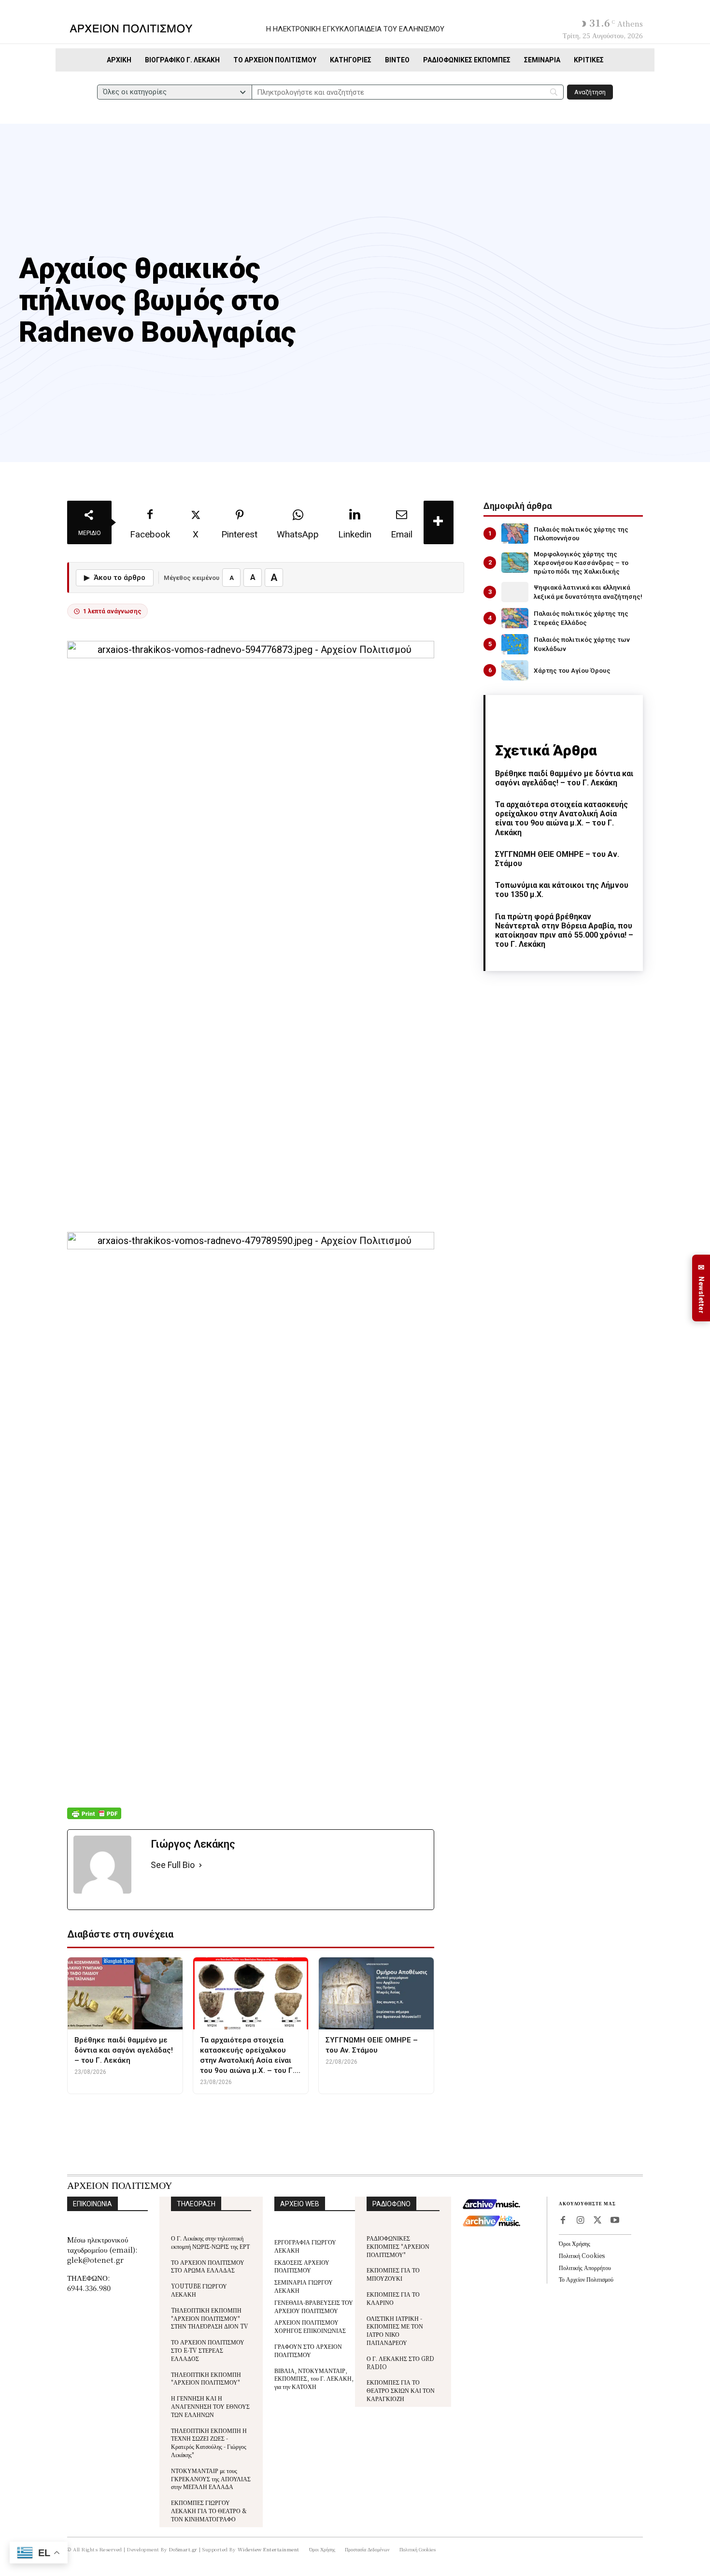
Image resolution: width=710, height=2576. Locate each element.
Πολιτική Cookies (582, 2255)
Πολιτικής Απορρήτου (585, 2267)
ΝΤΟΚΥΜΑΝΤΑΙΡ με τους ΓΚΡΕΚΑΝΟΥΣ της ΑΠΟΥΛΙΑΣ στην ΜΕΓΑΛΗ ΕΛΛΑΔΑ (211, 2479)
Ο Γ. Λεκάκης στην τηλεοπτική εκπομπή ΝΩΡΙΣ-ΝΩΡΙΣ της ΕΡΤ (210, 2242)
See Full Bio (173, 1865)
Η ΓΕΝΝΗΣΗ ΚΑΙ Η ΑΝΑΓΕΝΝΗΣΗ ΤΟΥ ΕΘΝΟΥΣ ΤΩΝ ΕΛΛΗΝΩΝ (210, 2406)
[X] (597, 2221)
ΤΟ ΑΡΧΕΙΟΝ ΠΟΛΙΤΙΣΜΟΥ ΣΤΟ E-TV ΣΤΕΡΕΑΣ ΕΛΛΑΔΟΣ (208, 2350)
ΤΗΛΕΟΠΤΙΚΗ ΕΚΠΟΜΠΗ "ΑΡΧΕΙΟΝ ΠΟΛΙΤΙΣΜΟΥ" (206, 2378)
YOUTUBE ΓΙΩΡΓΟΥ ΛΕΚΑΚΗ (199, 2290)
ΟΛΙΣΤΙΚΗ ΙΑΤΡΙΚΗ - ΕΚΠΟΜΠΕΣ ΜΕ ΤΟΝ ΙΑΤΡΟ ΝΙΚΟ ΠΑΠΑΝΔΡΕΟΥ (395, 2330)
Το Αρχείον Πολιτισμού (586, 2279)
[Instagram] (580, 2221)
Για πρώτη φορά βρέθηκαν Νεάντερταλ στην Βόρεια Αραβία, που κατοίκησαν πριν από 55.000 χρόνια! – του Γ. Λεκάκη (564, 931)
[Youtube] (615, 2221)
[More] (439, 522)
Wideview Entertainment (269, 2549)
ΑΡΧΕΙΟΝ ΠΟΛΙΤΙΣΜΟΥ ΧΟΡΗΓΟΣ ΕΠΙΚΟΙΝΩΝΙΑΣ (310, 2326)
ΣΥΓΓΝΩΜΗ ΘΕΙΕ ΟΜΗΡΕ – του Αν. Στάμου (557, 859)
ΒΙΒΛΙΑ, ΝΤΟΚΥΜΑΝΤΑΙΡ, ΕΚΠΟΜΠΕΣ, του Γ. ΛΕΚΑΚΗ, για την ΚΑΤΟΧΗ (314, 2379)
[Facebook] (563, 2221)
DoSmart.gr (183, 2549)
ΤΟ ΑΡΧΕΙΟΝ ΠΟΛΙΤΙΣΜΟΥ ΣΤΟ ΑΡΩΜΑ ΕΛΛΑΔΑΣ (208, 2266)
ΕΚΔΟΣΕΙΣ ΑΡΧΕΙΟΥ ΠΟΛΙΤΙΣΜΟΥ (302, 2266)
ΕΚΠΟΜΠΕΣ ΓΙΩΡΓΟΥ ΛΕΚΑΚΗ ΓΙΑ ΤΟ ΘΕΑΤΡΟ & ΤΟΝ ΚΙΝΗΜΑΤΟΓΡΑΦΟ (209, 2511)
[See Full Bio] (200, 1865)
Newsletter (701, 1288)
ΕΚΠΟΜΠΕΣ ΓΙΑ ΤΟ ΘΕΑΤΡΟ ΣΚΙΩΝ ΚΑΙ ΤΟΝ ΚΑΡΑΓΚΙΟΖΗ (401, 2390)
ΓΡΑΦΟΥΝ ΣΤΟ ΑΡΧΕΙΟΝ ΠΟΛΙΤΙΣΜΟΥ (308, 2350)
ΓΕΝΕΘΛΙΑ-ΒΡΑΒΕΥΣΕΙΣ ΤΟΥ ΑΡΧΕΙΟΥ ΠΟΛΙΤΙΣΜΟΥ (314, 2306)
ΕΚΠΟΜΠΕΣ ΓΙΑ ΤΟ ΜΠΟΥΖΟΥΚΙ (393, 2274)
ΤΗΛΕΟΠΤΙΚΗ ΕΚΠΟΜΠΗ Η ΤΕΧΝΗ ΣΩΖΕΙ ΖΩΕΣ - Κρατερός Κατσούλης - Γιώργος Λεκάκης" (209, 2442)
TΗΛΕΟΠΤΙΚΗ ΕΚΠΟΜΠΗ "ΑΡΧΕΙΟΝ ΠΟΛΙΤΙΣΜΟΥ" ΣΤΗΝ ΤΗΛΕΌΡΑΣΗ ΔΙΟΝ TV (210, 2318)
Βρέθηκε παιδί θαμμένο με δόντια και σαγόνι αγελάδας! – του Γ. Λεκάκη (564, 778)
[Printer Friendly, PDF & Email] (94, 1818)
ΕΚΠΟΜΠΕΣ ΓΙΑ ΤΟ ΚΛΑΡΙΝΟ (393, 2298)
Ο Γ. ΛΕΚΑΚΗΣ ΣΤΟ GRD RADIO (400, 2362)
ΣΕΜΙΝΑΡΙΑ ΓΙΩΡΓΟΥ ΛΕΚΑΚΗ (304, 2286)
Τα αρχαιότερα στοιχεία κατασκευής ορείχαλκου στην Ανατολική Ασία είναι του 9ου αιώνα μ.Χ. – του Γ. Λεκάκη (561, 818)
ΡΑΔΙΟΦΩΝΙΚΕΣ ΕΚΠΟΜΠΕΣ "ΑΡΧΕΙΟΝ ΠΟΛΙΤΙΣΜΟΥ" (398, 2246)
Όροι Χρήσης (575, 2243)
